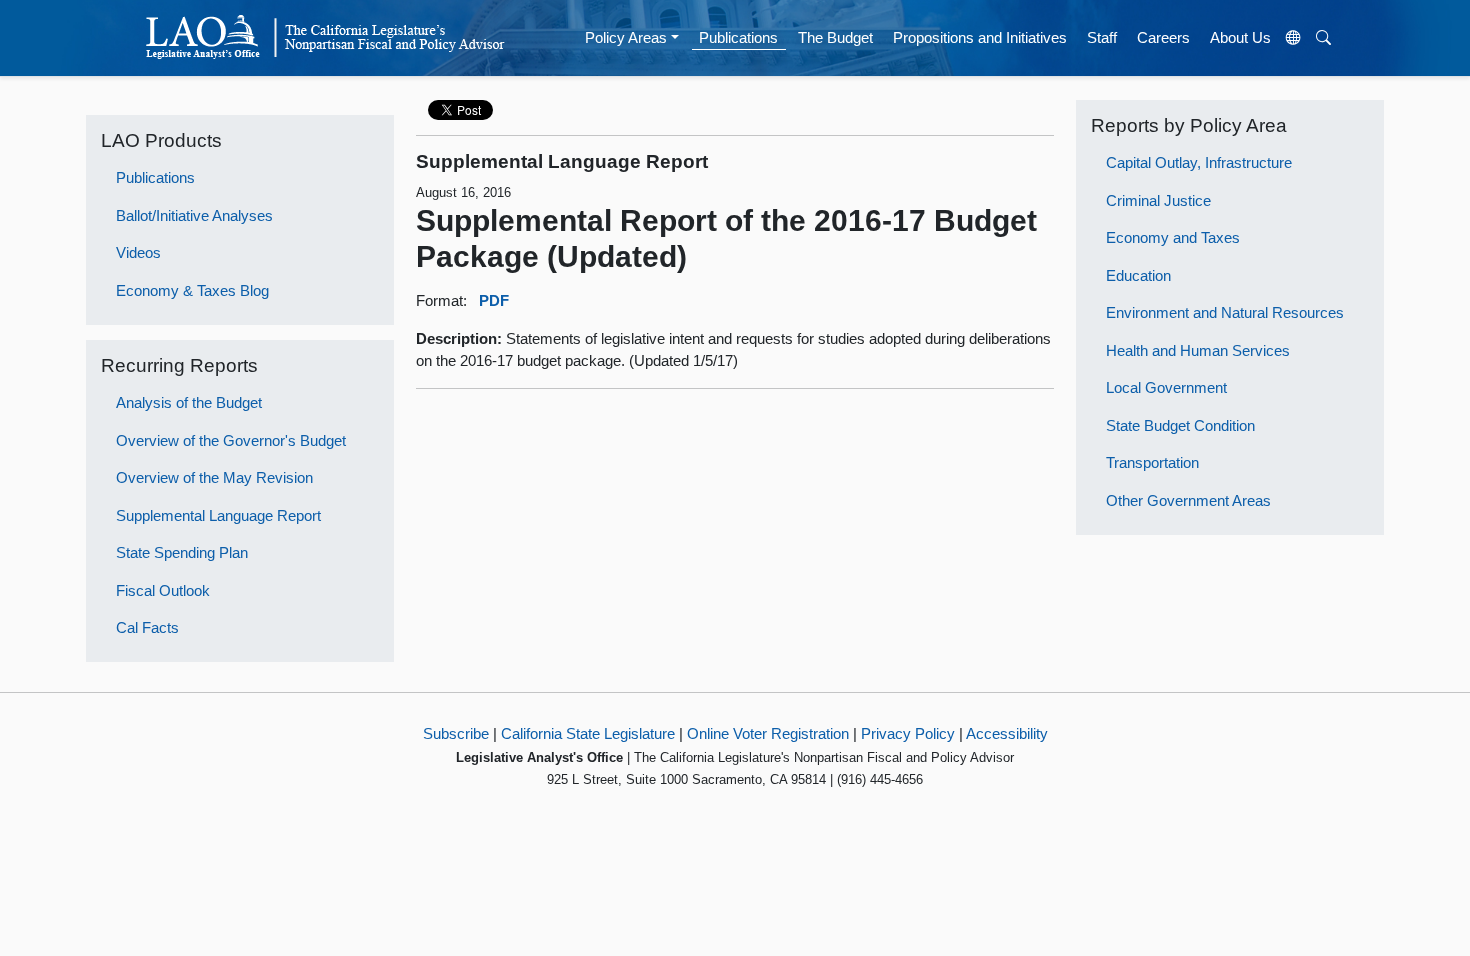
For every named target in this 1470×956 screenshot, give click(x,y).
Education (1138, 275)
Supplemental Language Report (218, 515)
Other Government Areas (1188, 500)
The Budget (835, 37)
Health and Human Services (1198, 350)
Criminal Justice (1158, 200)
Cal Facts (147, 627)
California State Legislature (588, 733)
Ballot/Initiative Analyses (194, 215)
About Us (1240, 37)
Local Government (1166, 387)
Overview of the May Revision (214, 477)
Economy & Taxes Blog (192, 290)
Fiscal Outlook (163, 590)
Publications (738, 37)
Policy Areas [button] (626, 37)
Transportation (1152, 462)
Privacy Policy (908, 733)
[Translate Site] (1294, 38)
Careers (1163, 37)
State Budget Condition (1180, 425)
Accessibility (1007, 733)
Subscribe (456, 733)
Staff (1102, 37)
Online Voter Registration (768, 733)
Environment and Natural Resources (1225, 312)
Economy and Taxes (1173, 237)
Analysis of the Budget (189, 402)
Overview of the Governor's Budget (231, 440)
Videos (138, 252)
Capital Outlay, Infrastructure (1199, 162)
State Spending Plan (182, 552)
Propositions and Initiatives (980, 37)
